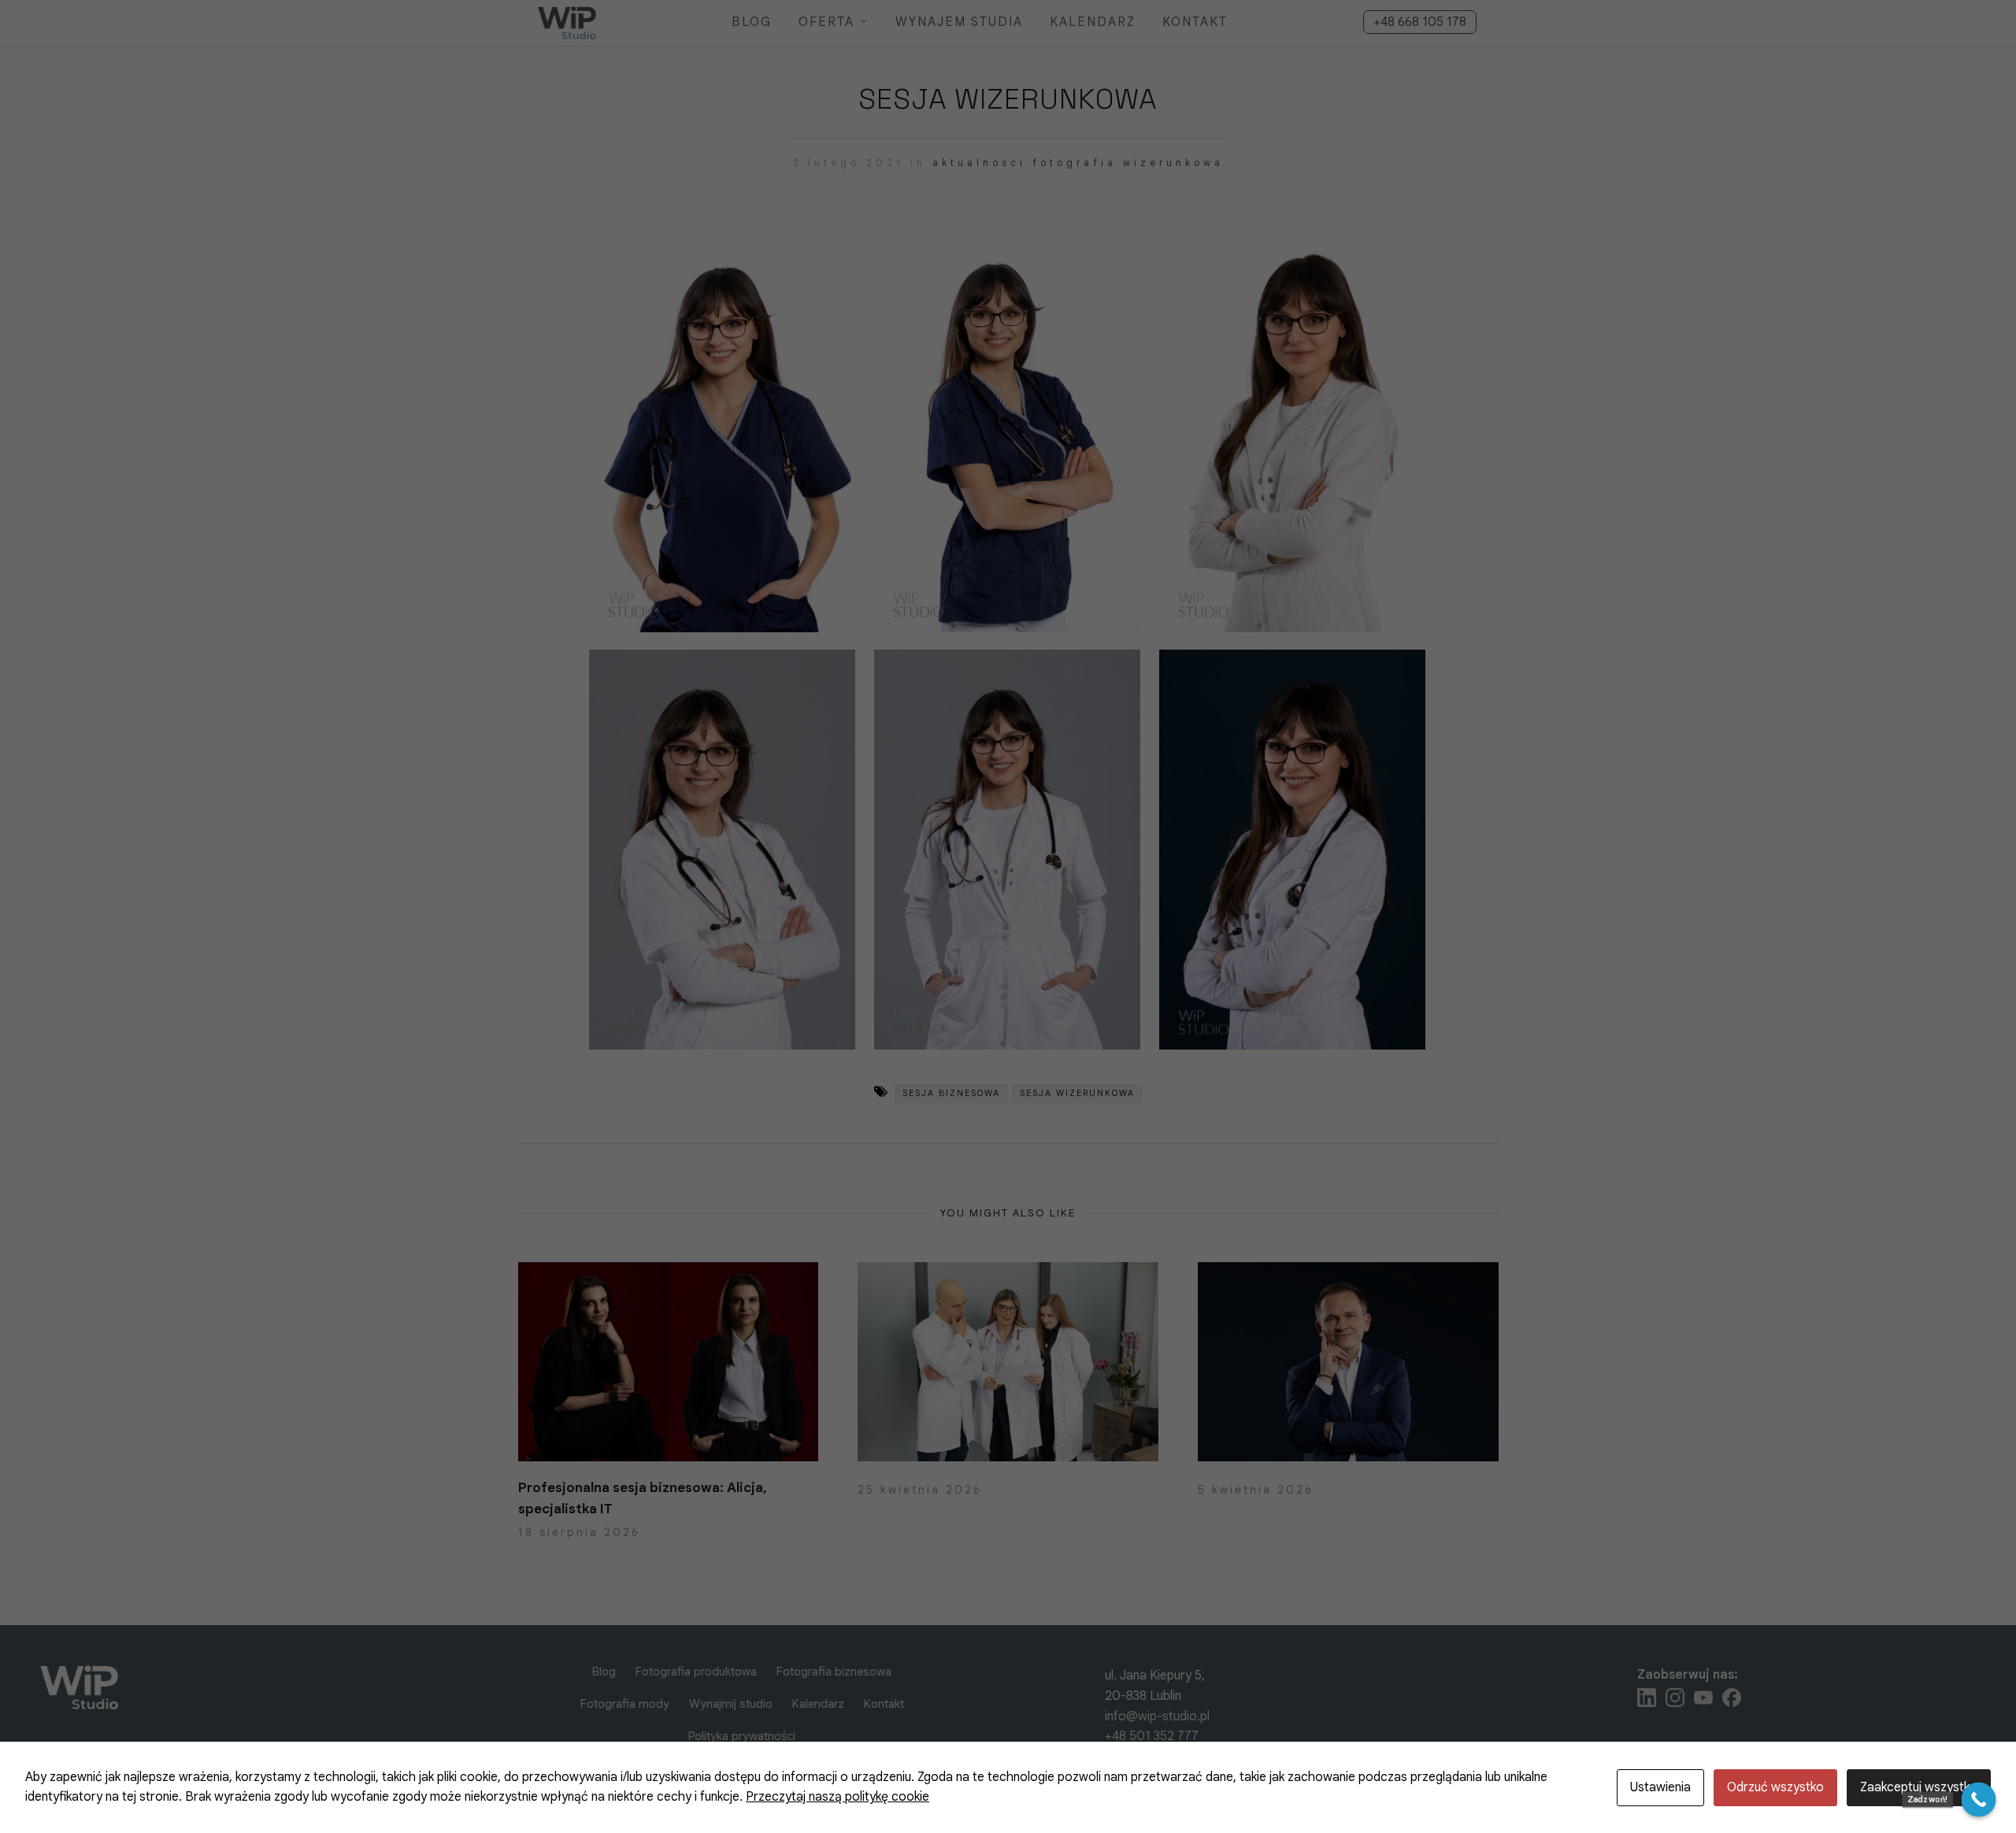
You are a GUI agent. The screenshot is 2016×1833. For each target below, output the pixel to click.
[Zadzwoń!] (1979, 1800)
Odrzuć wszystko (1775, 1787)
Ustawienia (1660, 1787)
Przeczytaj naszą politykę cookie (838, 1797)
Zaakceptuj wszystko (1919, 1787)
